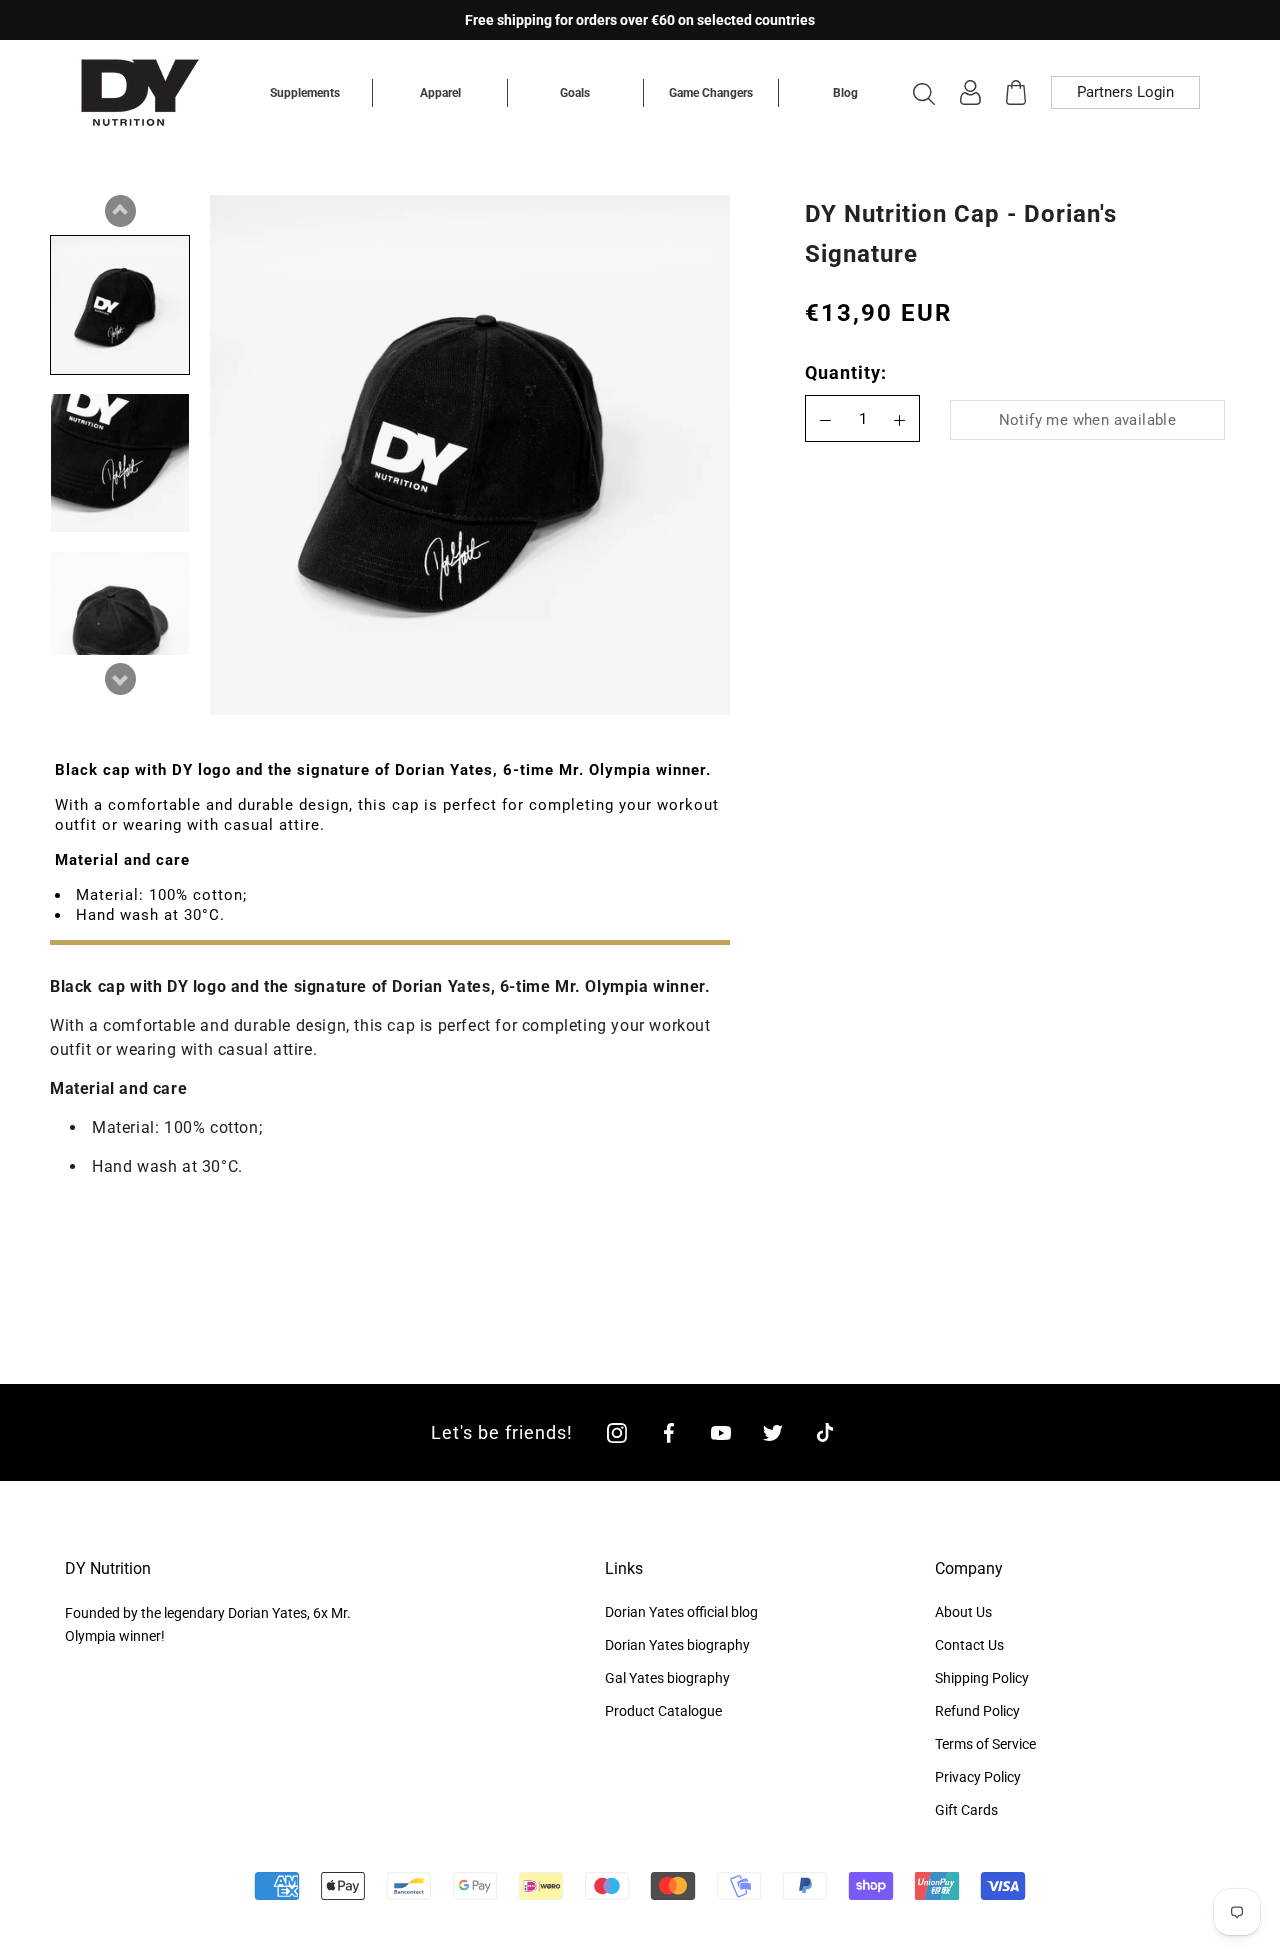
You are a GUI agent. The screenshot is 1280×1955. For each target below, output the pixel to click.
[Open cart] (1016, 92)
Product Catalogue (663, 1711)
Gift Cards (966, 1810)
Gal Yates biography (667, 1678)
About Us (963, 1612)
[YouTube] (721, 1432)
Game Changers (711, 93)
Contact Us (969, 1645)
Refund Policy (977, 1711)
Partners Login (1125, 92)
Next (120, 679)
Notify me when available (1088, 421)
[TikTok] (825, 1432)
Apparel (440, 93)
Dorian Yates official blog (681, 1612)
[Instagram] (617, 1432)
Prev (120, 211)
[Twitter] (773, 1432)
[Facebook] (669, 1432)
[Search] (924, 93)
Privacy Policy (978, 1777)
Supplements (305, 93)
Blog (845, 93)
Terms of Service (985, 1744)
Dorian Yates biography (677, 1645)
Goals (575, 93)
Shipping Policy (982, 1678)
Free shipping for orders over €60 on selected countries (640, 20)
